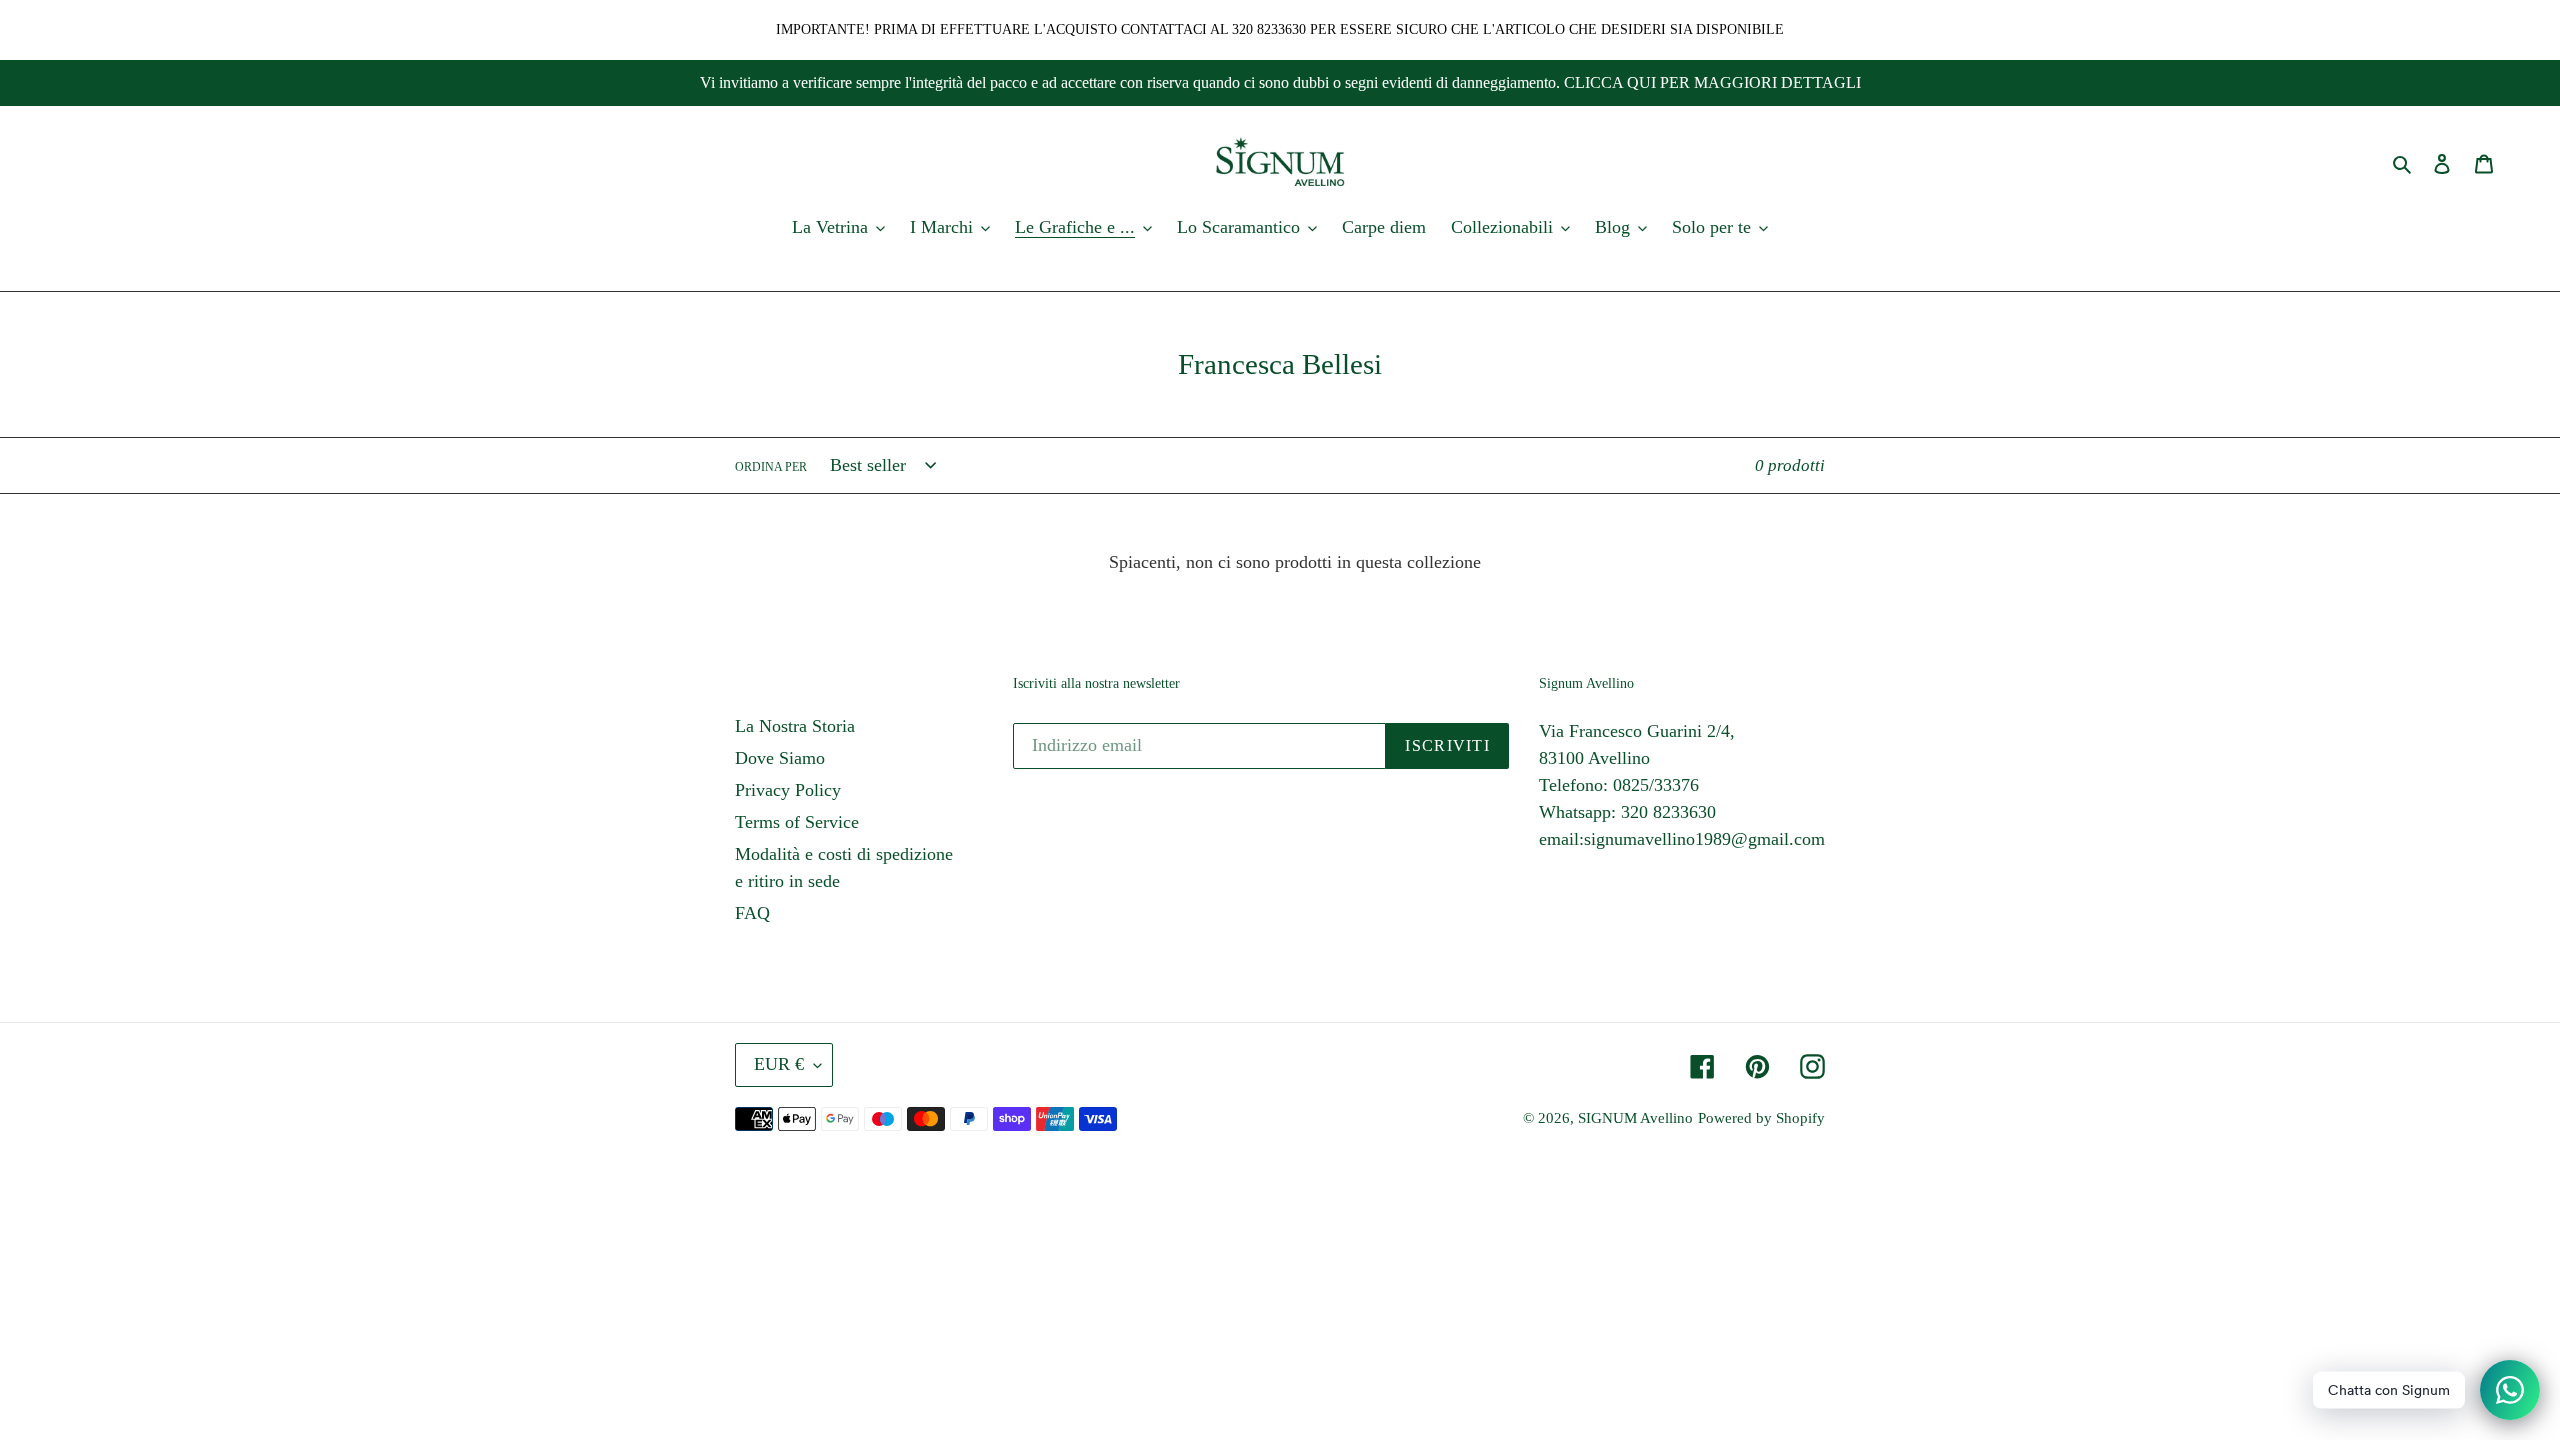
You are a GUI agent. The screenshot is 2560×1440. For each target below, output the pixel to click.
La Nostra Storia (795, 726)
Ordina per (771, 467)
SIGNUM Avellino (1635, 1118)
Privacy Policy (788, 790)
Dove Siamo (780, 758)
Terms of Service (797, 822)
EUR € (779, 1064)
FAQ (752, 913)
